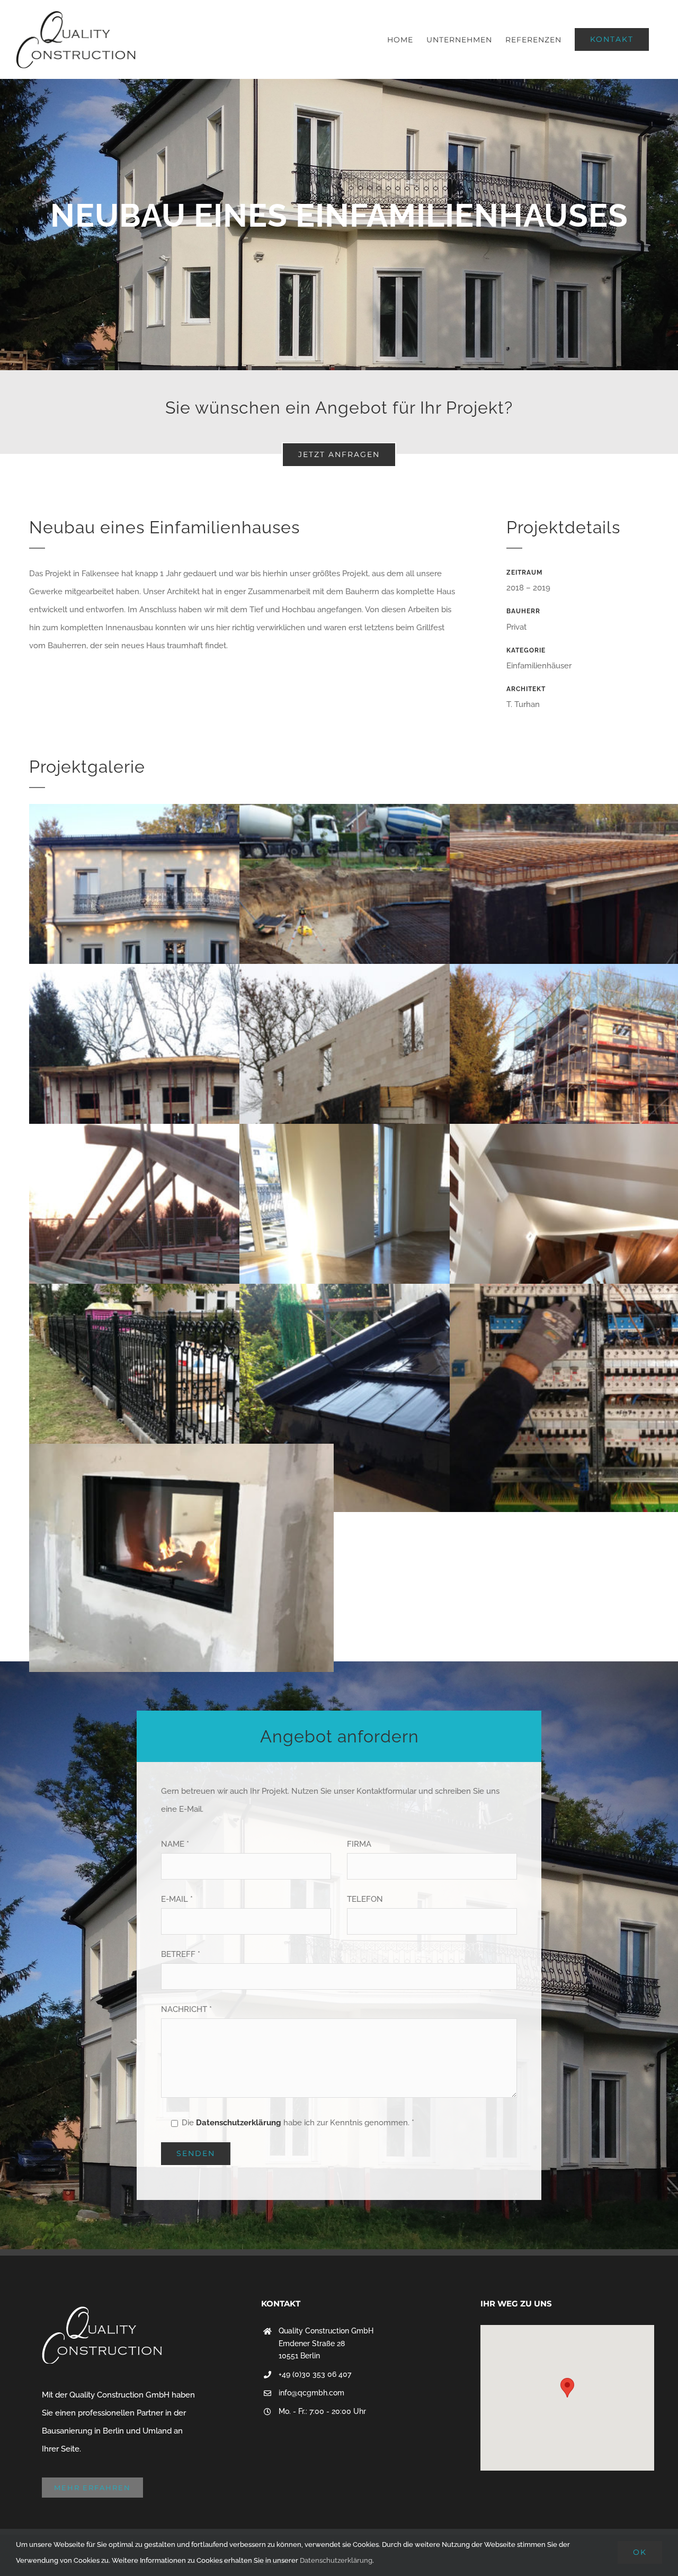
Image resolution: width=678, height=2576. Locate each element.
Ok (640, 2552)
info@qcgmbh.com (311, 2393)
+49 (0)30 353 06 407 (315, 2374)
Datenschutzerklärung (239, 2123)
